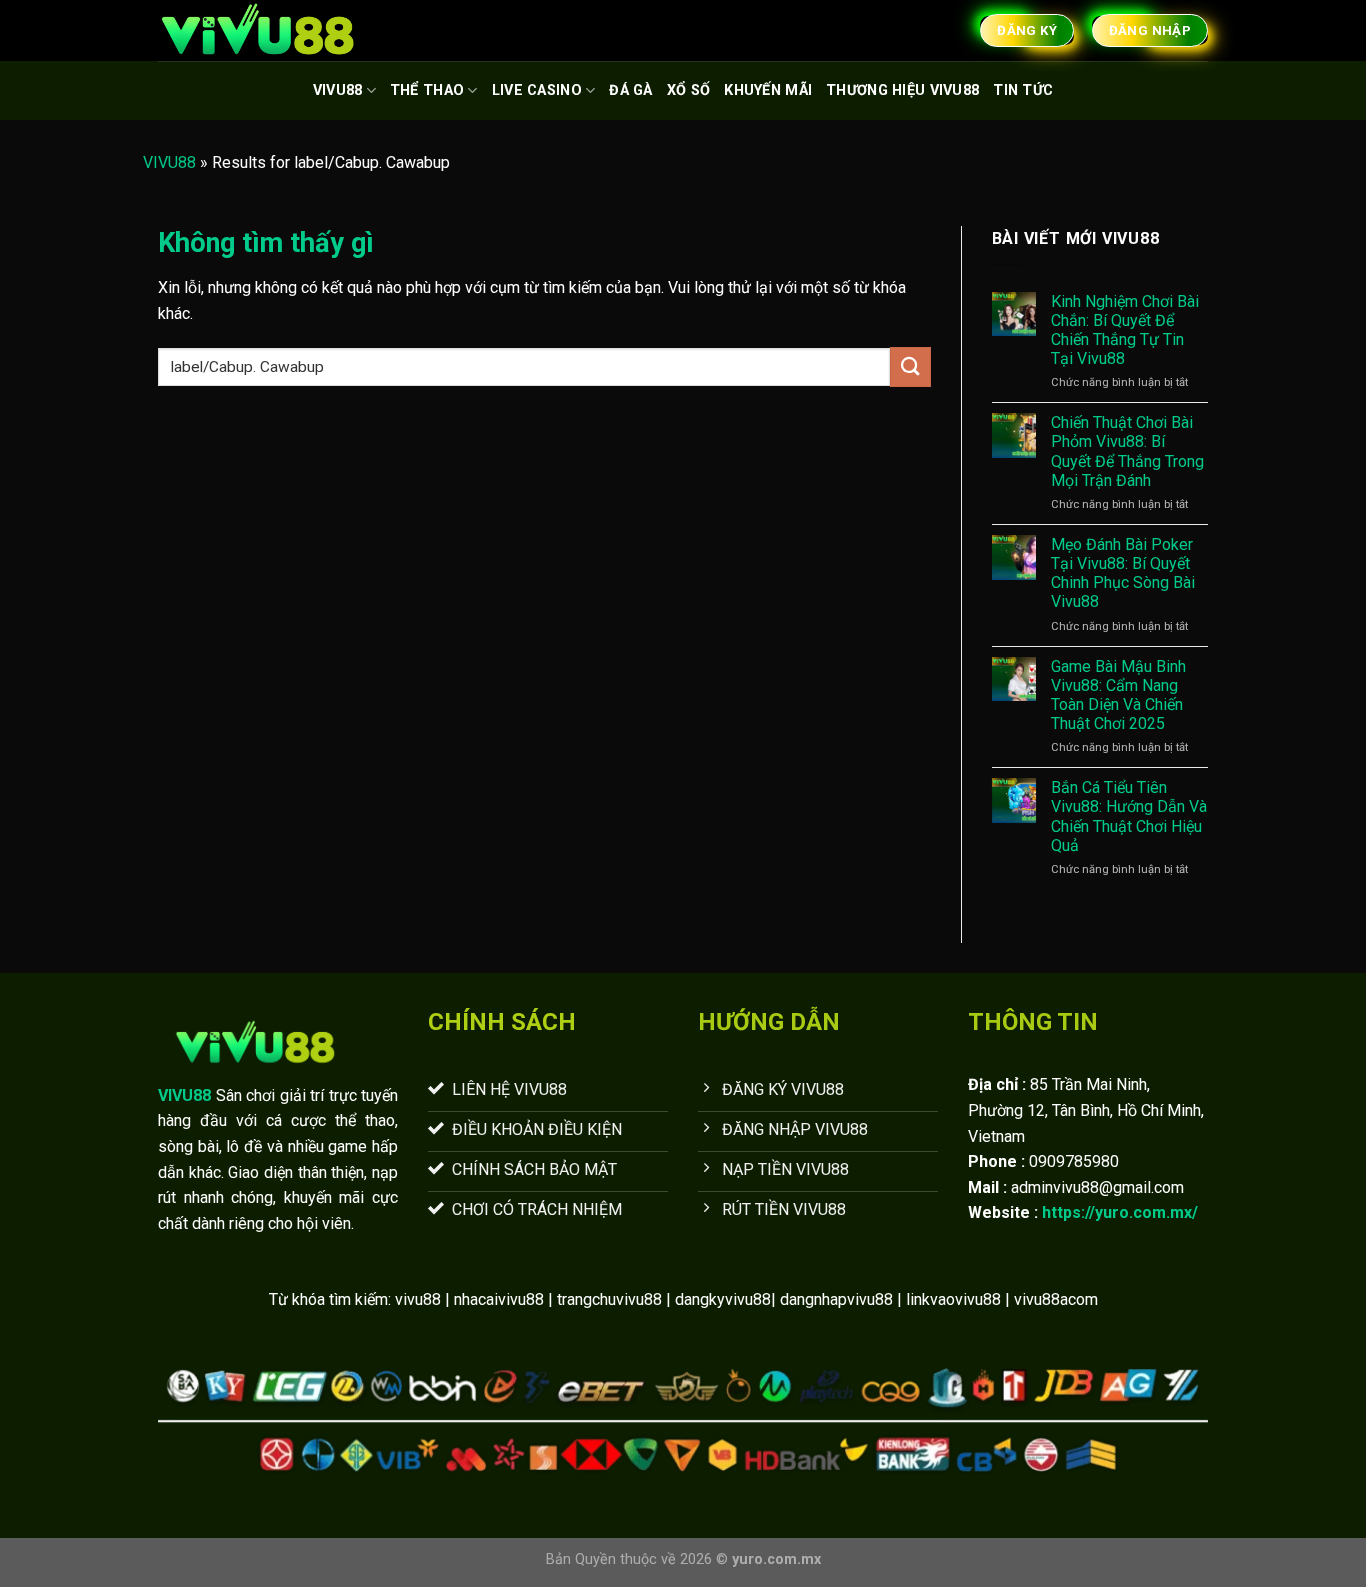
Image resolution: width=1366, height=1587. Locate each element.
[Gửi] (910, 366)
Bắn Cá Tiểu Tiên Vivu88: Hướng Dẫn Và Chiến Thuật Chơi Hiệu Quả (1129, 816)
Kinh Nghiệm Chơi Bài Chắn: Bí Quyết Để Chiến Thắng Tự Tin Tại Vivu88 (1125, 330)
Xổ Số (688, 90)
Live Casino (537, 90)
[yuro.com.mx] (258, 30)
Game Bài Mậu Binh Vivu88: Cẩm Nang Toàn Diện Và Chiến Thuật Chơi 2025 (1118, 695)
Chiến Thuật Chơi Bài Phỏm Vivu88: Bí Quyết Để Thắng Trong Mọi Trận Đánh (1127, 451)
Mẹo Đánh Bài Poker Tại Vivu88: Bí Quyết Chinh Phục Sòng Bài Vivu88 (1123, 573)
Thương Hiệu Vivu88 (902, 90)
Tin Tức (1023, 90)
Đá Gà (630, 90)
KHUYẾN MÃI (768, 90)
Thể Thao (427, 90)
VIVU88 (338, 90)
